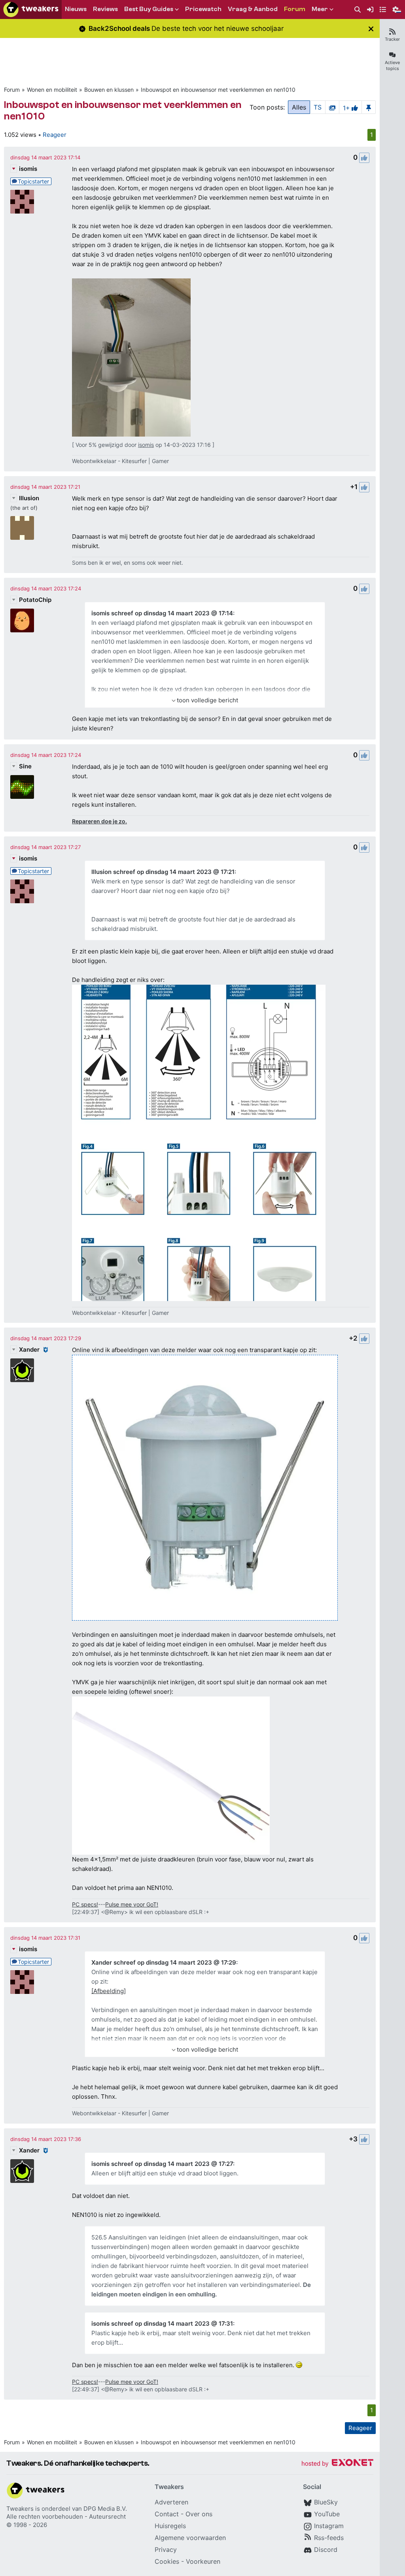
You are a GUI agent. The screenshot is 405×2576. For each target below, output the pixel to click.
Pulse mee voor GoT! (132, 1904)
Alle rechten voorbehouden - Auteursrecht (66, 2516)
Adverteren (171, 2502)
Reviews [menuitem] (105, 9)
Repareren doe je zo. (99, 821)
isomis (28, 169)
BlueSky (326, 2502)
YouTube (327, 2514)
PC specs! (85, 1904)
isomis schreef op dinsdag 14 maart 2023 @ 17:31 (162, 2324)
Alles (299, 107)
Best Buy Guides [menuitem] (149, 9)
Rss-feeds (329, 2538)
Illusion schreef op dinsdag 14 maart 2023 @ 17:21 (163, 872)
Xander (29, 1349)
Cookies (167, 2561)
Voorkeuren (203, 2561)
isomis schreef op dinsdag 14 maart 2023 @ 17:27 (162, 2164)
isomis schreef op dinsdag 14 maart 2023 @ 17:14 (162, 613)
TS (318, 107)
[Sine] (22, 787)
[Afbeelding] (109, 1991)
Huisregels (170, 2526)
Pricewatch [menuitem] (203, 9)
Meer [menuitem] (320, 9)
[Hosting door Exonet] (337, 2464)
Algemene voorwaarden (190, 2538)
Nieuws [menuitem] (76, 9)
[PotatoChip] (22, 620)
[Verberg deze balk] (371, 29)
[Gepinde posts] (369, 107)
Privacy (166, 2550)
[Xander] (22, 1370)
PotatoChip (35, 600)
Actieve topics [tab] (392, 65)
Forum (12, 90)
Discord (326, 2550)
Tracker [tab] (392, 39)
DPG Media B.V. (105, 2509)
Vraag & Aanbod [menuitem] (253, 9)
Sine (25, 766)
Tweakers (20, 2509)
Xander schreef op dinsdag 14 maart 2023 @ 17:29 (164, 1962)
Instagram (329, 2526)
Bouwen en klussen (109, 90)
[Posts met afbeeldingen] (332, 107)
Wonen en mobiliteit (52, 90)
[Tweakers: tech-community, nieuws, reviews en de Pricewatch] (31, 9)
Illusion (29, 498)
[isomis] (22, 202)
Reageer (55, 135)
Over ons (199, 2514)
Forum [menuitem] (295, 9)
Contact (167, 2514)
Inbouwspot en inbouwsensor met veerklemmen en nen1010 (218, 90)
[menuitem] (358, 10)
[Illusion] (22, 528)
